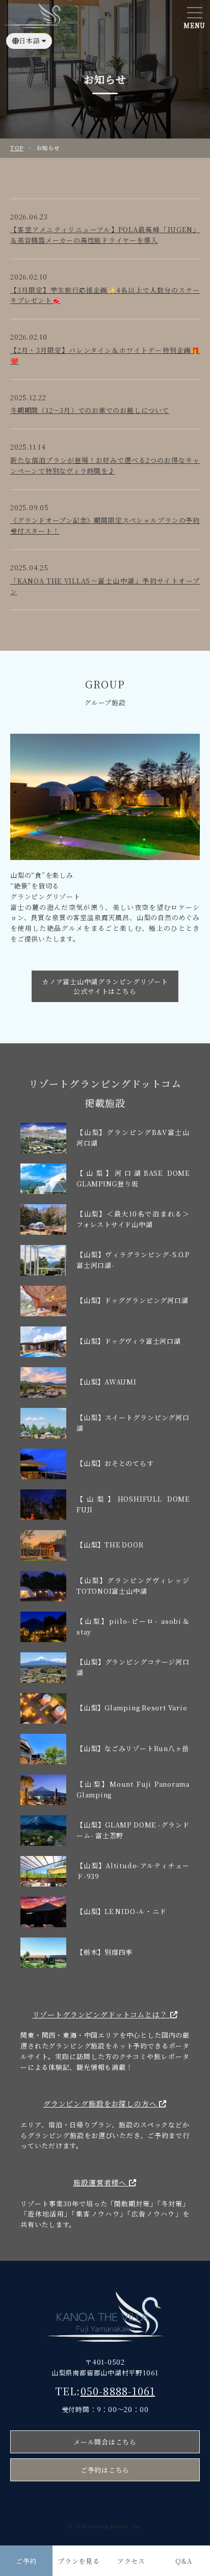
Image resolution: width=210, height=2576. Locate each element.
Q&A (183, 2561)
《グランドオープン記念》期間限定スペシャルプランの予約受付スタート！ (105, 525)
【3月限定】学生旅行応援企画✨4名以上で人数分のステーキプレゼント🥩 (105, 295)
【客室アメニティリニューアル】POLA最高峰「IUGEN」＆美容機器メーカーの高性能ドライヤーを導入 (105, 235)
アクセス (131, 2561)
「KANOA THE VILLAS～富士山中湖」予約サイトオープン (105, 586)
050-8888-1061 (118, 2391)
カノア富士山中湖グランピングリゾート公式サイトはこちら (105, 986)
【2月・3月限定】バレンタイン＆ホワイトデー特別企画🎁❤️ (105, 355)
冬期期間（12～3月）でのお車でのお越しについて (90, 410)
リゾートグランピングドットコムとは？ (101, 2014)
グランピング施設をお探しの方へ (101, 2103)
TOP (17, 148)
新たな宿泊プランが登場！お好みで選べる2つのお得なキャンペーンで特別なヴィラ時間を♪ (105, 465)
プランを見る (79, 2561)
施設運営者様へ (101, 2182)
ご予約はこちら (105, 2470)
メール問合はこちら (105, 2442)
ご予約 (26, 2561)
